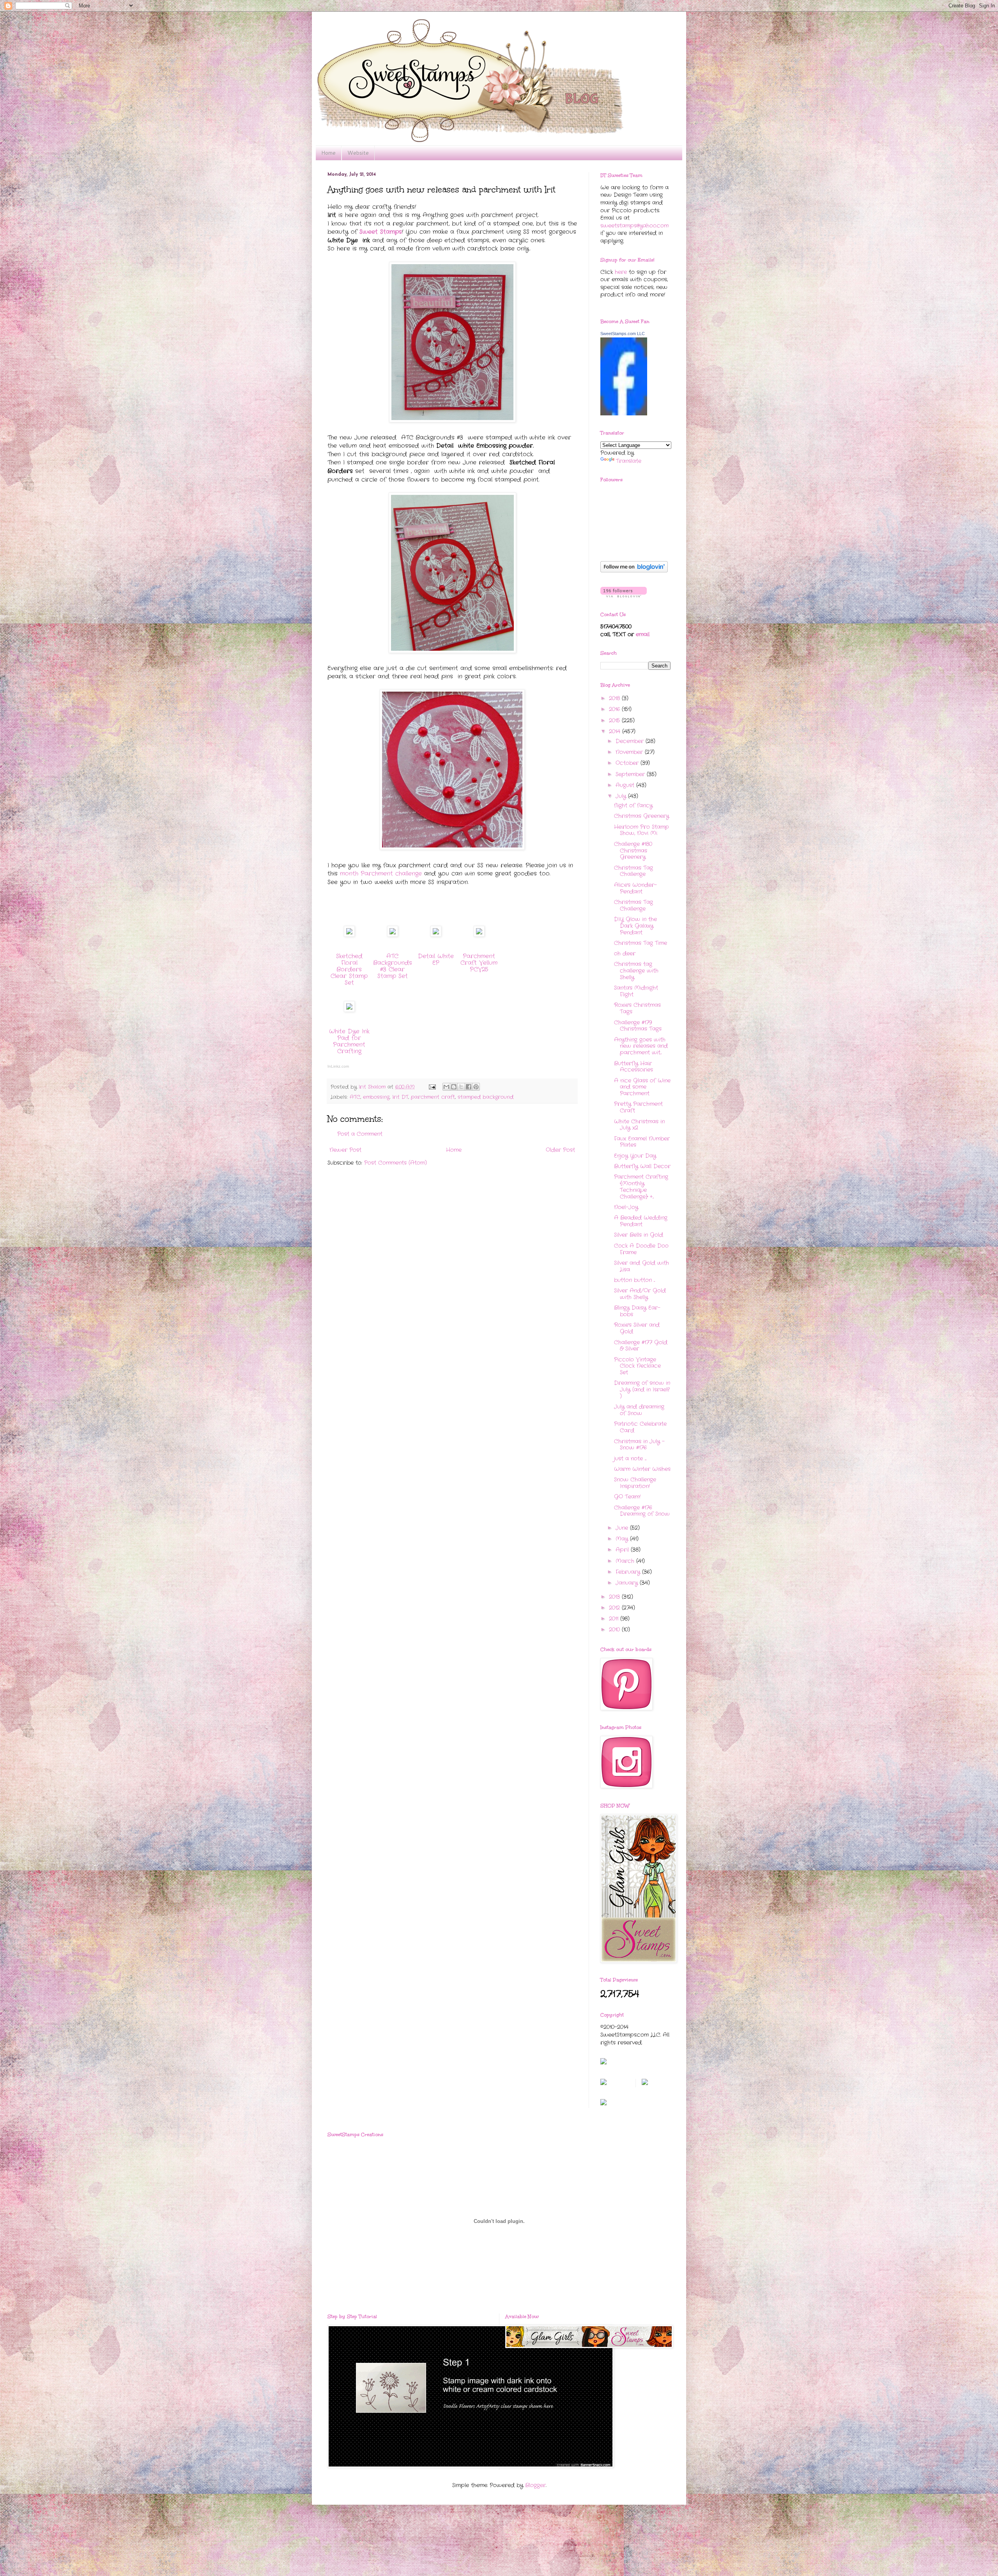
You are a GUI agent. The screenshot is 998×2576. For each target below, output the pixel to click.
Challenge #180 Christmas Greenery (633, 851)
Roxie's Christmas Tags (637, 1008)
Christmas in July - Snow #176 (639, 1445)
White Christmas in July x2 (639, 1125)
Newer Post (345, 1150)
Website (358, 153)
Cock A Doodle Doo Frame (641, 1249)
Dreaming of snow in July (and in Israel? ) (642, 1390)
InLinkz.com (338, 1066)
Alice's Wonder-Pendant (635, 888)
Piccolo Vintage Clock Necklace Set (637, 1366)
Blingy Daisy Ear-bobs (637, 1311)
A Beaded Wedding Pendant (641, 1221)
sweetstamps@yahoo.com (634, 226)
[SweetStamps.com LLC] (624, 414)
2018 (615, 698)
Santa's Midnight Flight (636, 991)
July (622, 796)
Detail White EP (436, 960)
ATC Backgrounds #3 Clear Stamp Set (393, 966)
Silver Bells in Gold (639, 1235)
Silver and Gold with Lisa (641, 1266)
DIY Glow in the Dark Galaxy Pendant (635, 926)
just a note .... (630, 1458)
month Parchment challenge (382, 874)
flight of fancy (633, 805)
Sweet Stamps (381, 232)
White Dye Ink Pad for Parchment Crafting (349, 1041)
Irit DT (400, 1097)
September (631, 774)
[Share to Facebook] (469, 1087)
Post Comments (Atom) (395, 1163)
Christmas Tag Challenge (633, 871)
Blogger (535, 2485)
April (623, 1550)
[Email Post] (432, 1087)
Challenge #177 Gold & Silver (641, 1346)
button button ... (634, 1280)
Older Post (560, 1150)
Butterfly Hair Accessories (633, 1067)
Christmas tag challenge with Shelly (636, 971)
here (621, 272)
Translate (629, 461)
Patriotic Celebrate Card (640, 1427)
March (626, 1561)
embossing (376, 1097)
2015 (615, 720)
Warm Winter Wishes (642, 1469)
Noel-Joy (626, 1207)
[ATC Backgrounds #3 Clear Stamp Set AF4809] (393, 935)
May (623, 1539)
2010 (615, 1630)
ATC (355, 1097)
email (643, 634)
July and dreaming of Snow (639, 1410)
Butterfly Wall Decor (642, 1166)
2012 (615, 1608)
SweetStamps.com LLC (623, 334)
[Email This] (446, 1087)
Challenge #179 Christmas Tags (638, 1026)
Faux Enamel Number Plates (642, 1142)
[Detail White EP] (436, 935)
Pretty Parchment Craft (638, 1107)
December (631, 741)
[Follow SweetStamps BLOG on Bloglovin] (634, 571)
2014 (616, 731)
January (628, 1583)
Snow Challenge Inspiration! (635, 1483)
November (630, 752)
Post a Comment (360, 1134)
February (629, 1572)
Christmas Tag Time (641, 943)
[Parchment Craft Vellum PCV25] (479, 935)
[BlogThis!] (454, 1087)
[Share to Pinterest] (476, 1087)
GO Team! (627, 1497)
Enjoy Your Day (635, 1156)
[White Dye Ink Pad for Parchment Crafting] (349, 1010)
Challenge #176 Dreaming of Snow (642, 1511)
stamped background (486, 1097)
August (626, 785)
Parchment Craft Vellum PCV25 (479, 963)
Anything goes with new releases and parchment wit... (641, 1046)
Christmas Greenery (641, 816)
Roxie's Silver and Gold (637, 1328)
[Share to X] (461, 1087)
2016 (615, 709)
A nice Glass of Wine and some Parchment (642, 1087)
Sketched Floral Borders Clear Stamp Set (349, 969)
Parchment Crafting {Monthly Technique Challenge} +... (641, 1186)
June (623, 1528)
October (628, 763)
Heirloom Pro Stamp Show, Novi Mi (641, 830)
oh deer (625, 953)
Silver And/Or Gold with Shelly (640, 1294)
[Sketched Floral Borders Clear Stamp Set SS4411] (349, 935)
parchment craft (433, 1097)
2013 (615, 1597)
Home (328, 153)
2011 (615, 1619)
